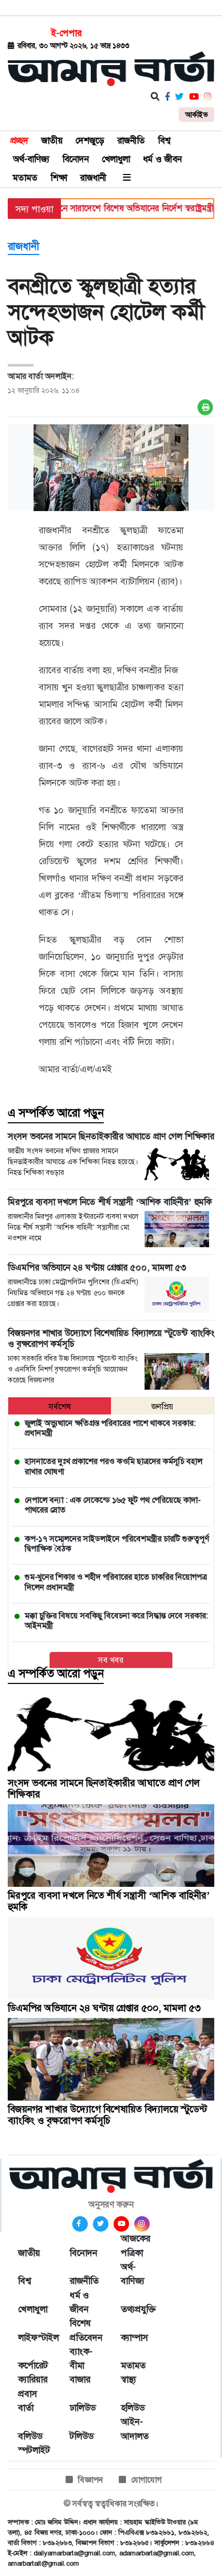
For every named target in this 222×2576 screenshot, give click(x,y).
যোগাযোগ (146, 2480)
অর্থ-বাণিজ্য (31, 159)
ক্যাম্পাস (134, 2338)
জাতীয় (52, 140)
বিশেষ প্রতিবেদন (85, 2330)
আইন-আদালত (135, 2429)
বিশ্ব (164, 140)
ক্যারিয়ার (33, 2379)
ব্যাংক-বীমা (81, 2358)
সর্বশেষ (60, 1406)
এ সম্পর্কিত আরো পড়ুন (56, 1113)
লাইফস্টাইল (34, 2338)
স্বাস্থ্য (129, 2379)
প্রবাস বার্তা (28, 2401)
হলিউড (133, 2408)
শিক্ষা (59, 178)
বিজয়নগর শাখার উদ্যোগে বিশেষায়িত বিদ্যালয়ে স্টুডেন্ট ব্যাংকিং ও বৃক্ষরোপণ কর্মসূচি (107, 2115)
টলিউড (82, 2436)
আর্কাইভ (196, 115)
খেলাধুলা (116, 159)
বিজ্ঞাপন (91, 2480)
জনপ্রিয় (162, 1406)
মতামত (25, 178)
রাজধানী (93, 178)
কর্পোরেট (33, 2365)
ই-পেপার (66, 33)
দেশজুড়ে (90, 140)
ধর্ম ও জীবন (162, 159)
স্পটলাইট (34, 2450)
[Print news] (205, 407)
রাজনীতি (131, 140)
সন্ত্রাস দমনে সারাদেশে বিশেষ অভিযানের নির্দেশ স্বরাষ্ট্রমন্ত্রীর (109, 208)
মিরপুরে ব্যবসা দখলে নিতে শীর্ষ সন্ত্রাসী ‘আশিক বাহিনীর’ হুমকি (109, 1901)
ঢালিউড (83, 2408)
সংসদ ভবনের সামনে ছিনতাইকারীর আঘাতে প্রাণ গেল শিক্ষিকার (104, 1788)
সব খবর (111, 1660)
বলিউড (30, 2436)
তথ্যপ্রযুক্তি (136, 2309)
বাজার (80, 2379)
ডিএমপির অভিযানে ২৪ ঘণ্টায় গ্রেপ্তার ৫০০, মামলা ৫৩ (104, 2008)
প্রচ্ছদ (19, 140)
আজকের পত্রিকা (136, 2245)
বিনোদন (76, 159)
